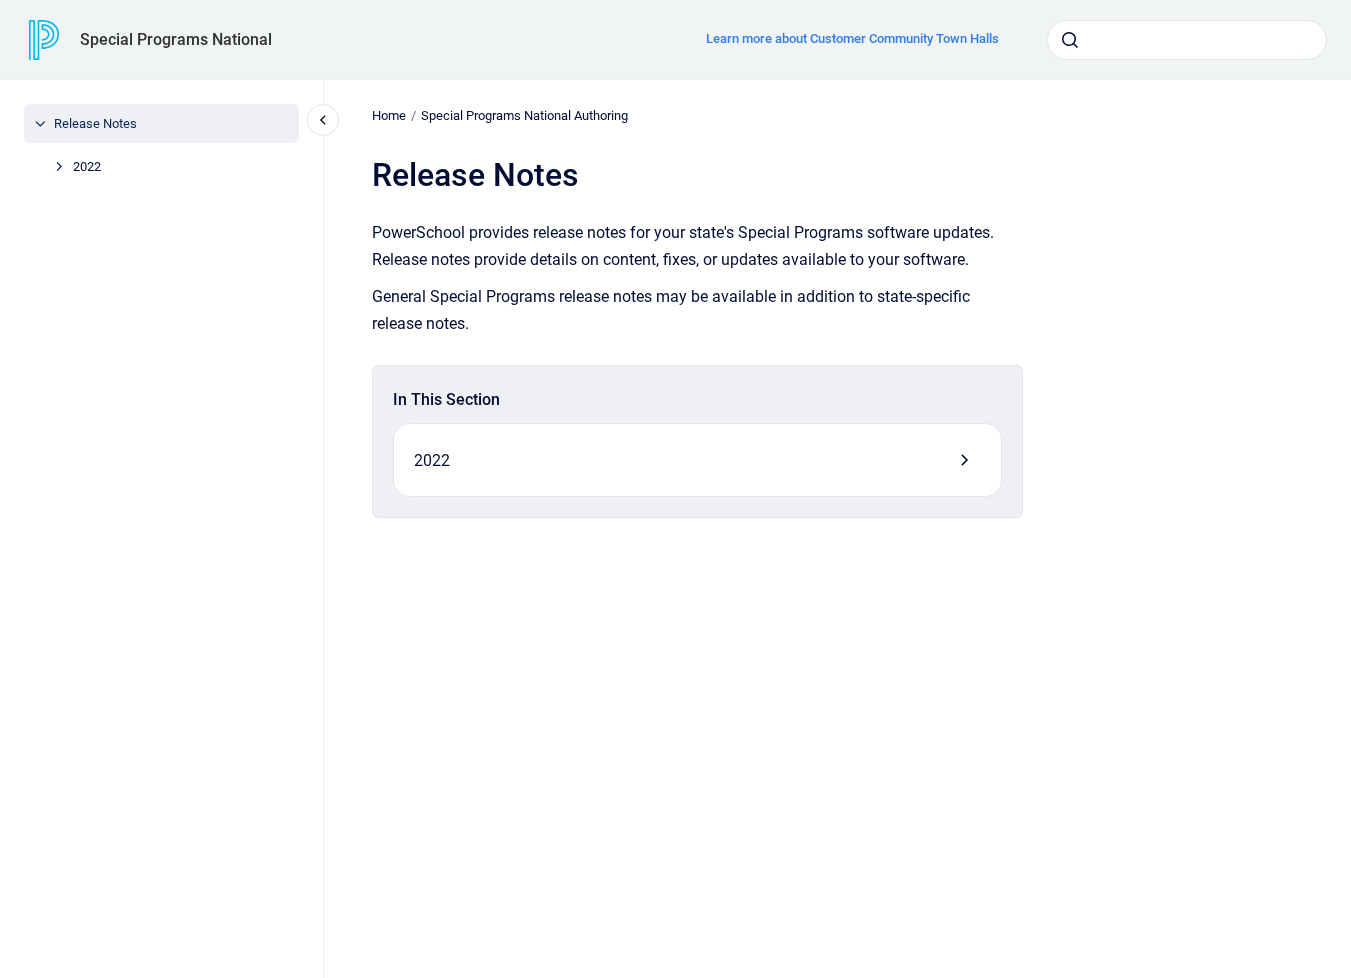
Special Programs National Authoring (524, 115)
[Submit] (1070, 40)
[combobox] (1187, 40)
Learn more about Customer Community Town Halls (852, 38)
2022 (87, 166)
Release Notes (95, 123)
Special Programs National (176, 39)
